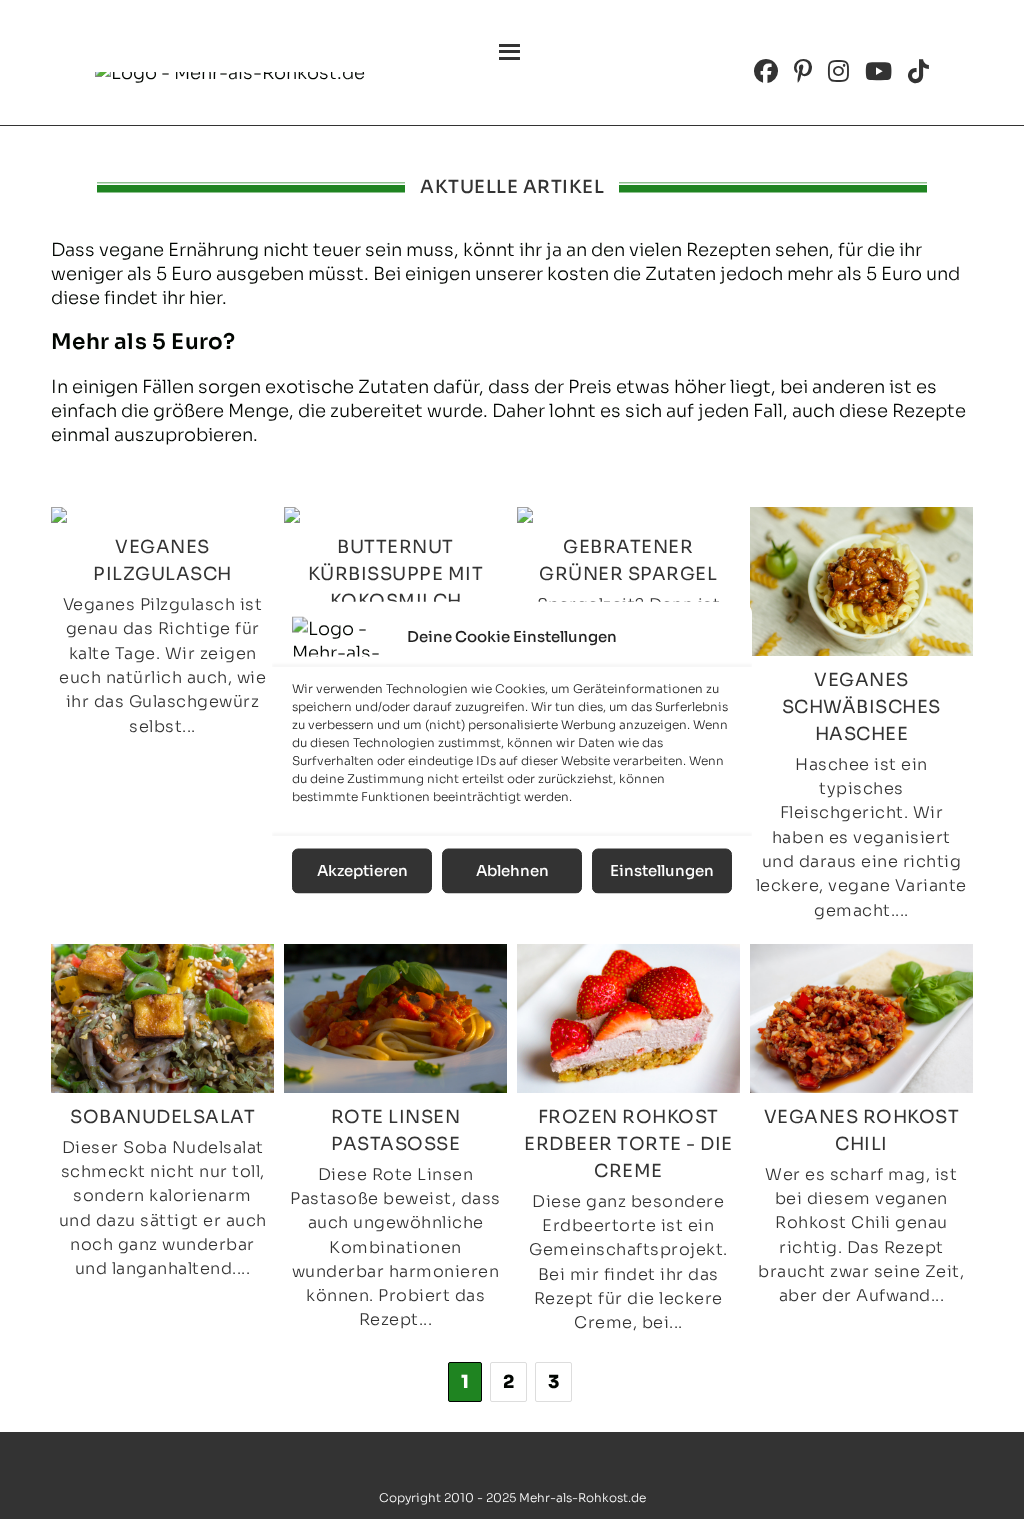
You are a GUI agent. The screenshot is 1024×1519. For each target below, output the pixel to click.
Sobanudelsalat (162, 1117)
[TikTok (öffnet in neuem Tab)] (918, 71)
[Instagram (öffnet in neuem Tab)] (838, 71)
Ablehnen (512, 870)
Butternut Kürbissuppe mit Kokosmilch (396, 574)
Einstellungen (662, 870)
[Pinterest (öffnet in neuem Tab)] (803, 71)
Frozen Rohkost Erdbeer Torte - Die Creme (628, 1144)
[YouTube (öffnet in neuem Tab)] (878, 71)
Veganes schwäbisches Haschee (861, 707)
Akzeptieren (362, 870)
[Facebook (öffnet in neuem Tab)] (766, 71)
